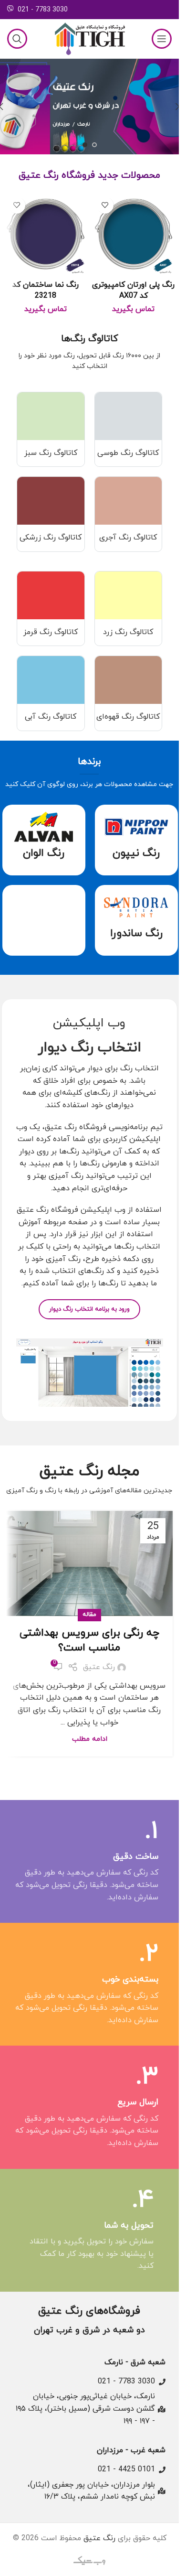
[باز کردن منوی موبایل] (162, 39)
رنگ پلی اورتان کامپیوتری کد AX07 (133, 290)
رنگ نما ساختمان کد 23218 (46, 290)
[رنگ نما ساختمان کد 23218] (46, 234)
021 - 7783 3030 (43, 10)
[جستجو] (17, 39)
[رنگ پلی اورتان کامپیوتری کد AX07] (134, 234)
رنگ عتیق (99, 1667)
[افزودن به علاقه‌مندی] (105, 205)
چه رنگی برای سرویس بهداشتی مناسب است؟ (89, 1640)
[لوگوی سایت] (90, 38)
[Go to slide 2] (85, 145)
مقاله (89, 1615)
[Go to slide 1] (94, 145)
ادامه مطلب (90, 1739)
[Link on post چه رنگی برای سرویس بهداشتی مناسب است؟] (90, 1563)
